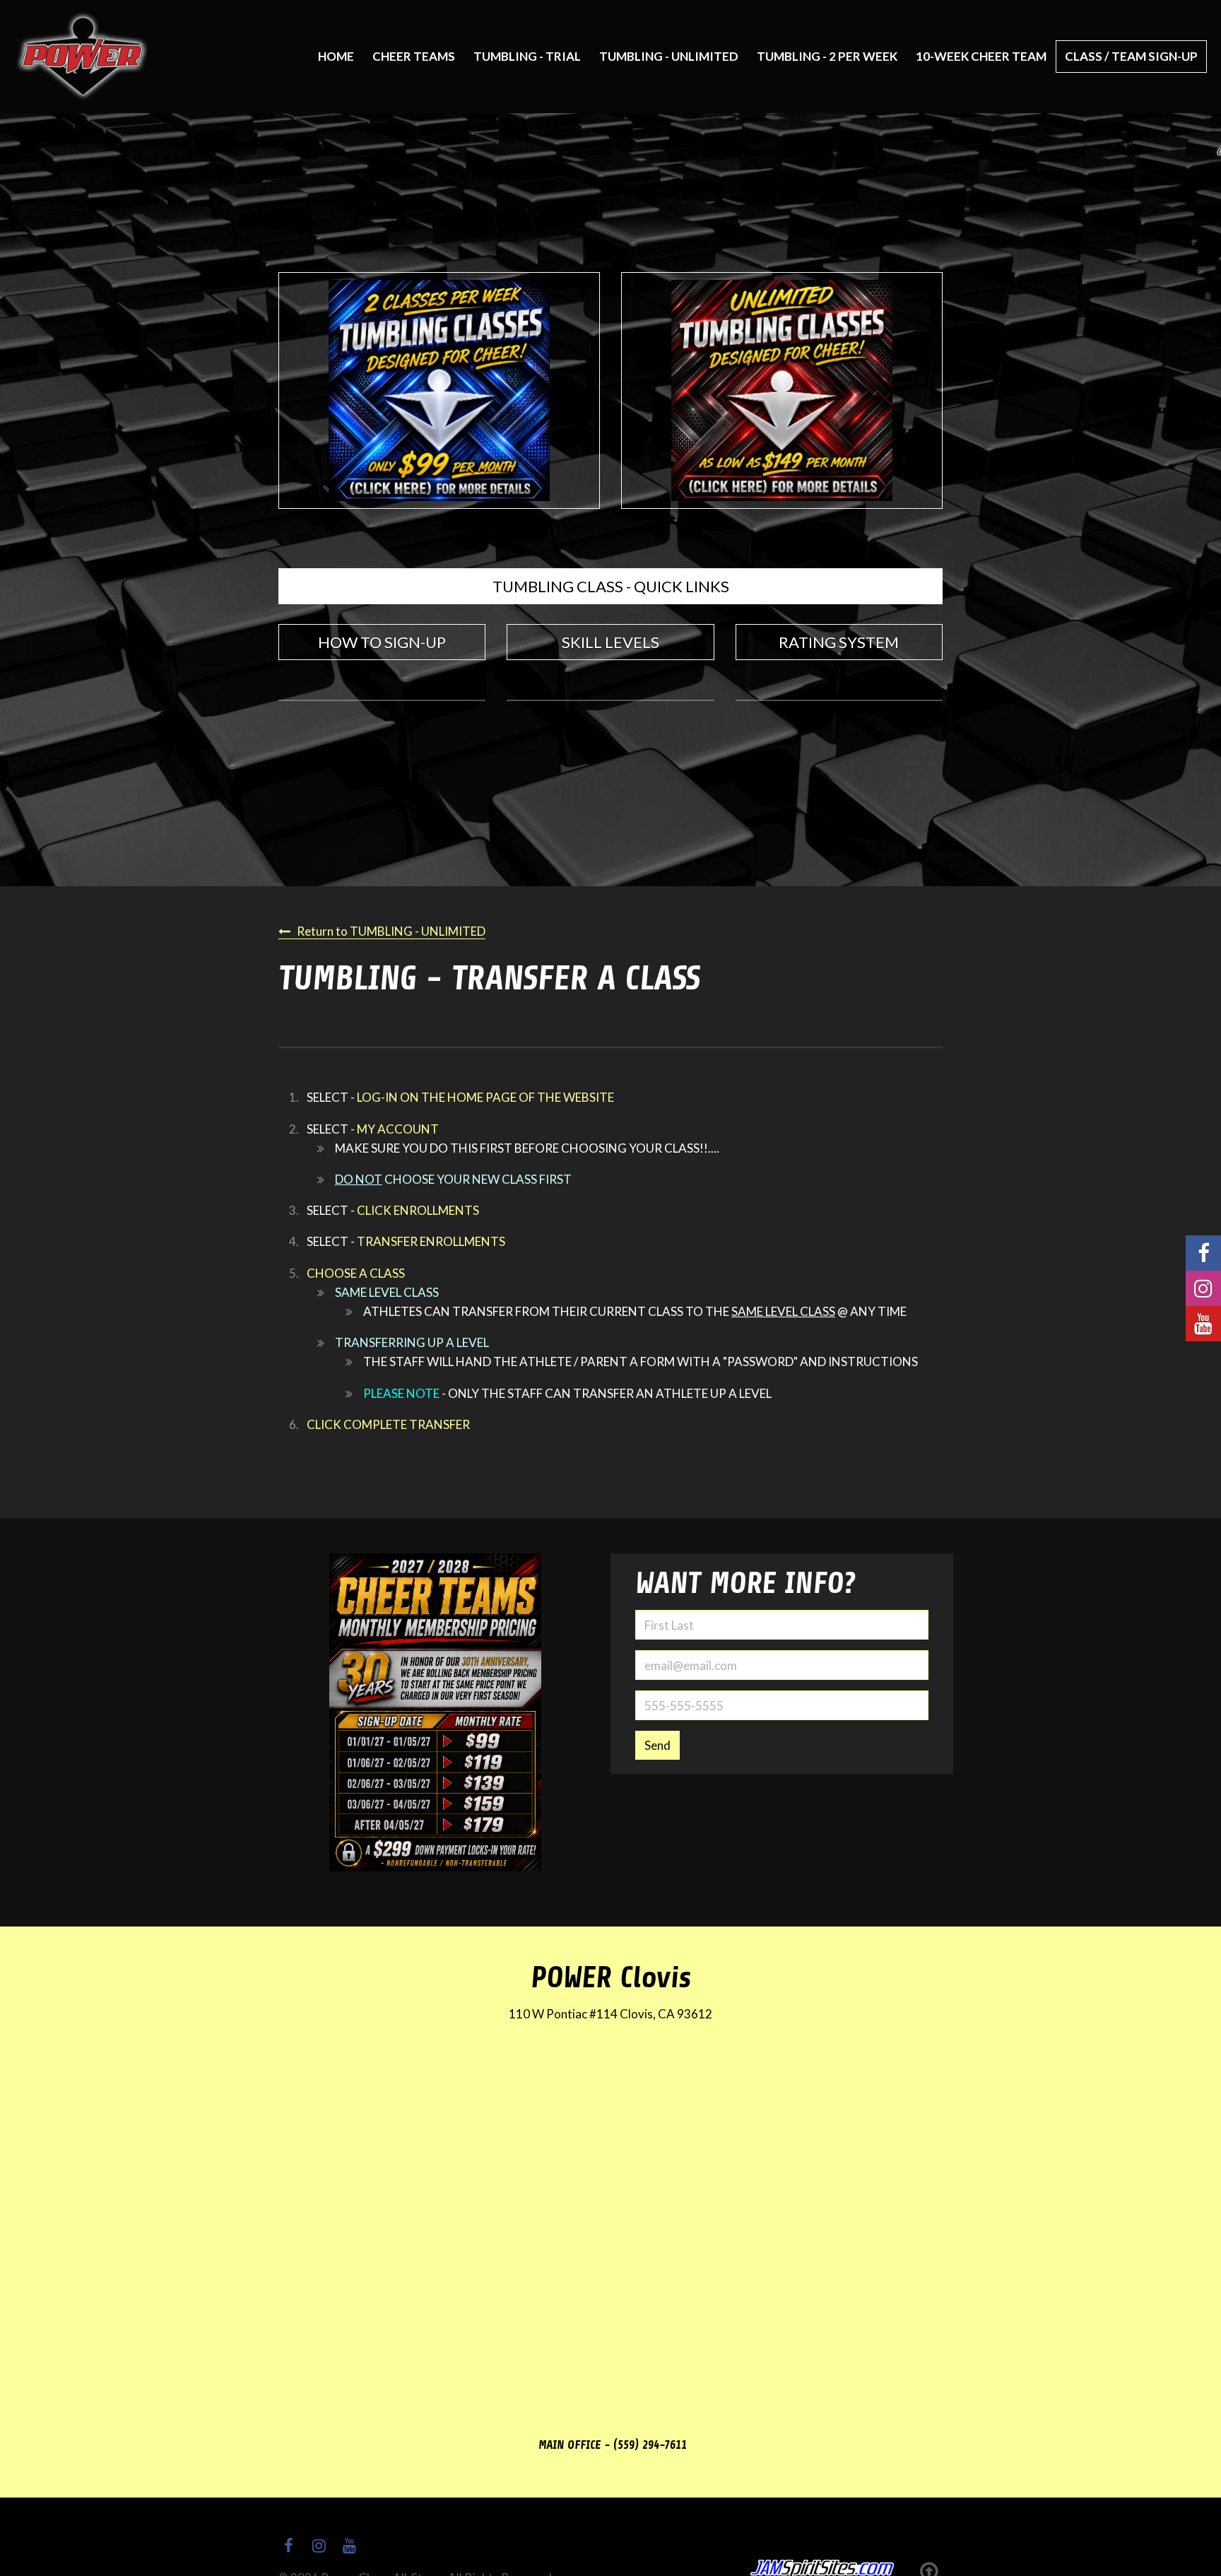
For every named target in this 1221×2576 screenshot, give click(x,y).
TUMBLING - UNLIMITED (669, 56)
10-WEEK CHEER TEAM (981, 56)
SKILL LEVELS (610, 642)
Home (336, 56)
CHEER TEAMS (414, 56)
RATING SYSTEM (839, 642)
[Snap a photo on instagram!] (1203, 1288)
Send (657, 1745)
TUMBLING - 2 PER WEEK (827, 56)
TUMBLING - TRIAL (527, 56)
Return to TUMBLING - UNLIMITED (391, 931)
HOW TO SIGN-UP (382, 642)
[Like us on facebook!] (1203, 1253)
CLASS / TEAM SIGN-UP (1131, 56)
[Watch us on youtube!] (1203, 1324)
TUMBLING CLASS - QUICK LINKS (611, 586)
